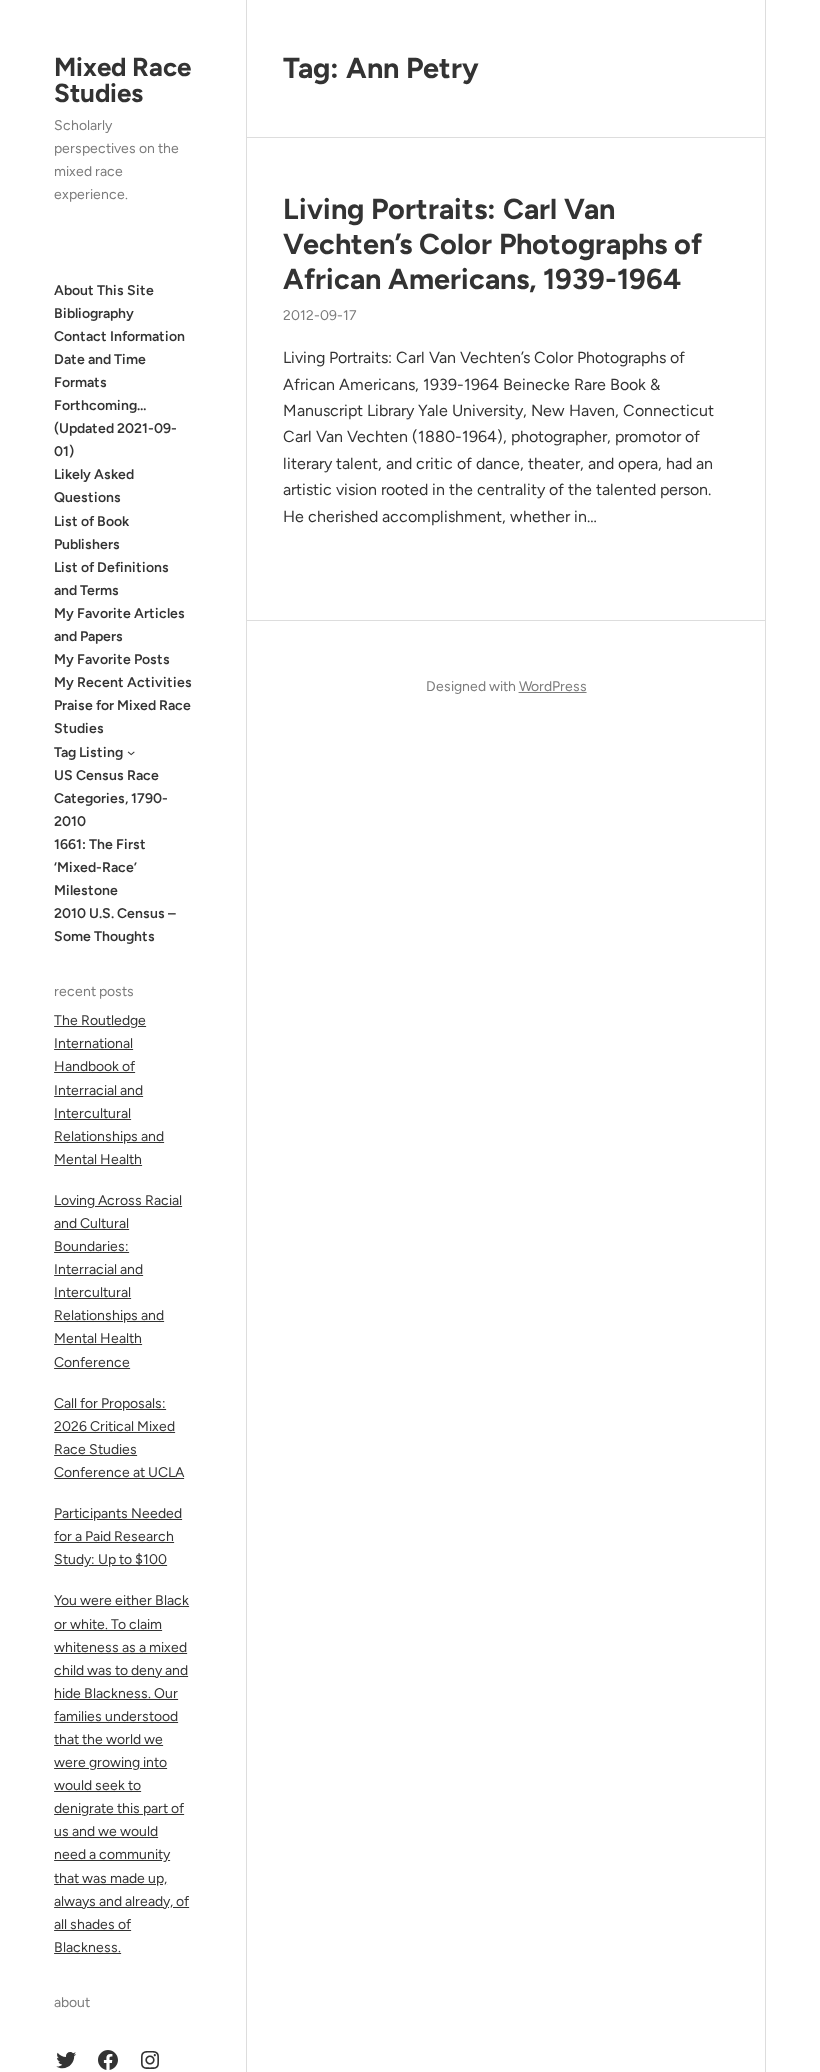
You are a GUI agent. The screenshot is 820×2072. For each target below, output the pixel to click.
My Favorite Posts (112, 659)
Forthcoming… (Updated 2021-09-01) (115, 428)
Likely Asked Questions (94, 486)
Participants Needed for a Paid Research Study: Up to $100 (118, 1536)
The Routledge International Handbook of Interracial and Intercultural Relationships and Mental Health (109, 1090)
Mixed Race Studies (122, 80)
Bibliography (94, 313)
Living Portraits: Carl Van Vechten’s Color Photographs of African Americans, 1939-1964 (492, 243)
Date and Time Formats (100, 371)
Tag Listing (88, 752)
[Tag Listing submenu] (131, 752)
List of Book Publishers (91, 533)
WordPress (553, 686)
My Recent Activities (123, 682)
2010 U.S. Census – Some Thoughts (115, 925)
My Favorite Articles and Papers (119, 625)
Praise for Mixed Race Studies (122, 717)
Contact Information (119, 336)
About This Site (104, 290)
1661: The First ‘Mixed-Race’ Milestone (100, 867)
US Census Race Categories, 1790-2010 (111, 798)
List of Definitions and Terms (111, 579)
